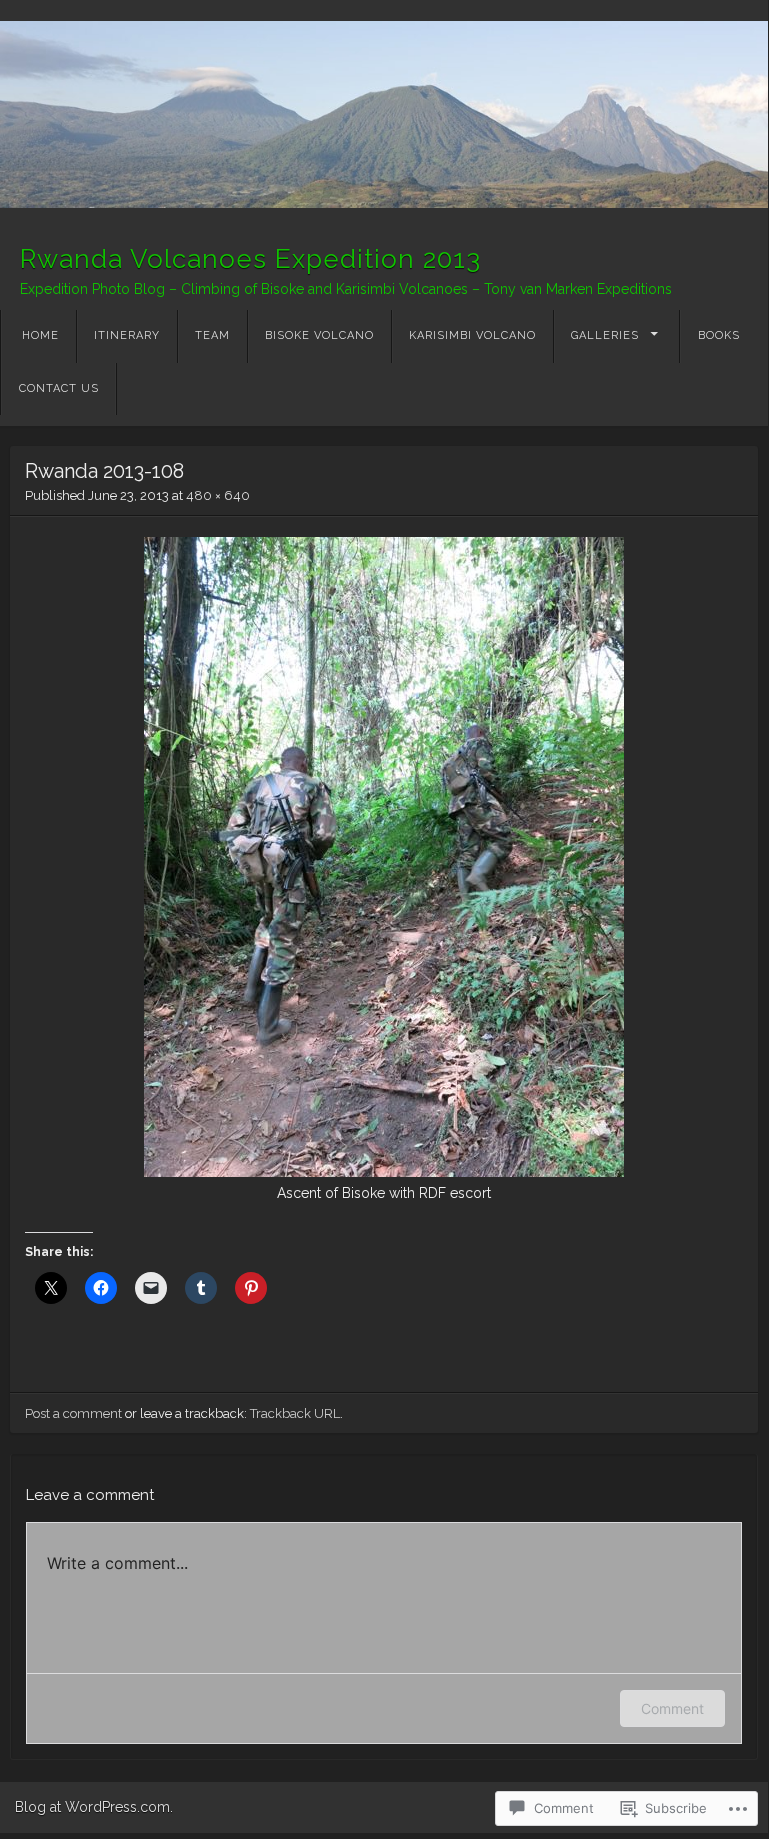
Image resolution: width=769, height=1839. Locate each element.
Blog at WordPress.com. (94, 1807)
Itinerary (127, 335)
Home (40, 335)
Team (212, 335)
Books (719, 335)
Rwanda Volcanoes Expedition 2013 (250, 259)
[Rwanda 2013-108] (384, 1172)
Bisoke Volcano (319, 335)
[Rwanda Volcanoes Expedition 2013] (384, 114)
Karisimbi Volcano (472, 335)
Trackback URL (295, 1413)
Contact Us (59, 388)
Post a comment (73, 1413)
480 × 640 (218, 495)
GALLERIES (605, 335)
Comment (672, 1708)
